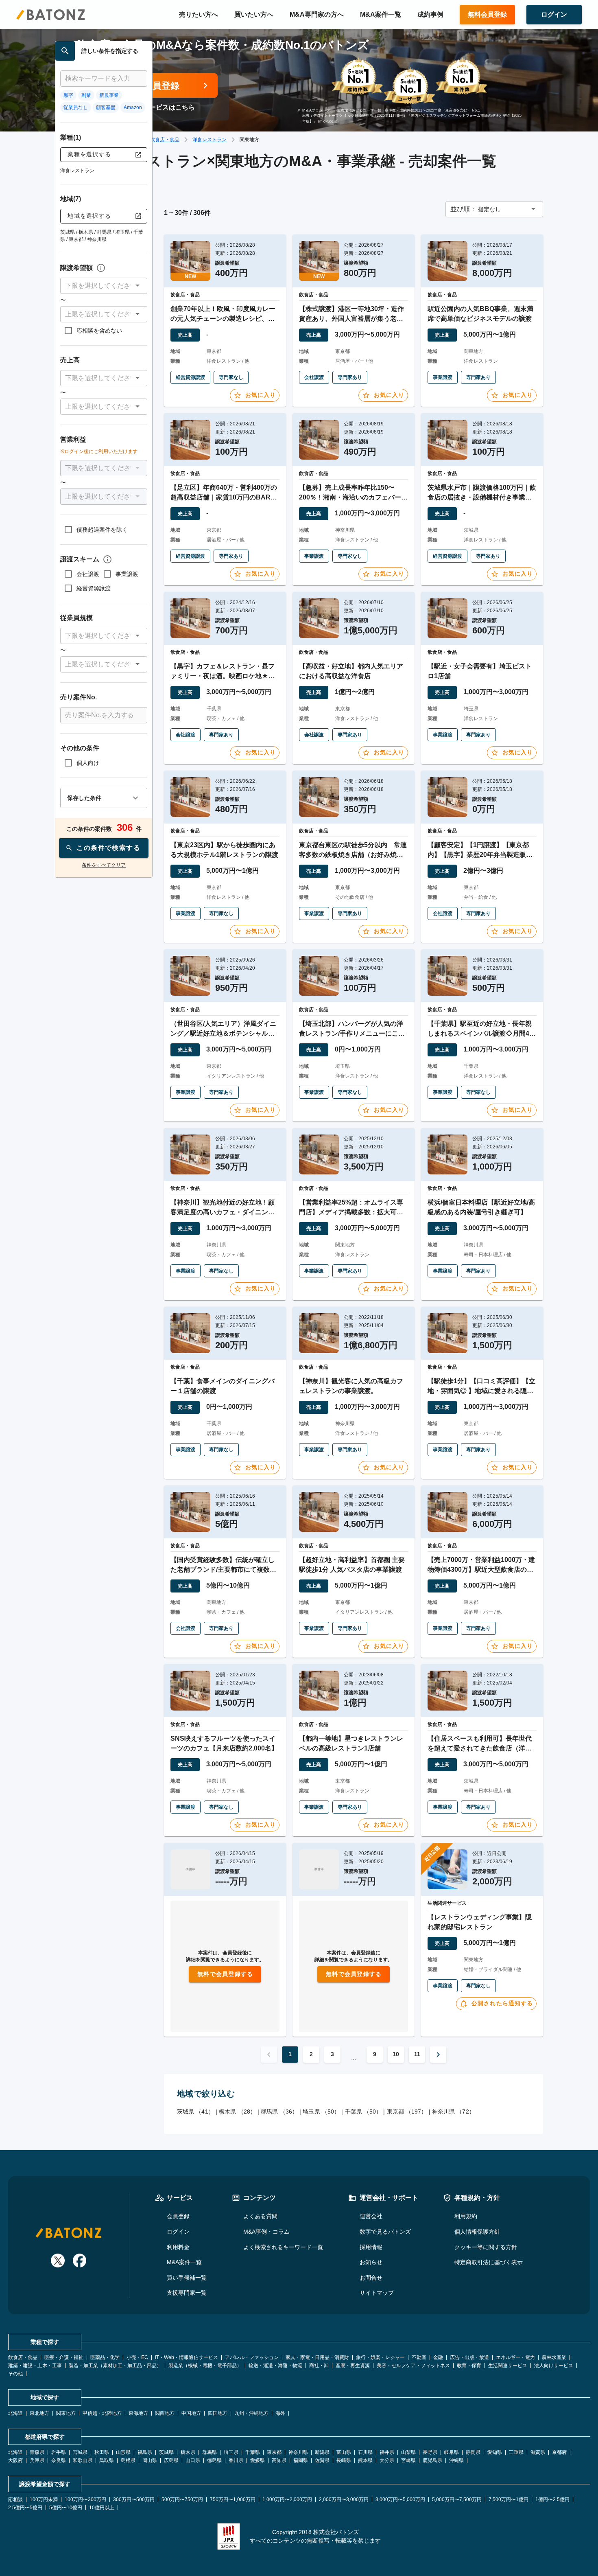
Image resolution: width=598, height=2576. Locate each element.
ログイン (178, 2232)
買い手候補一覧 (187, 2278)
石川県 (365, 2452)
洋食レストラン (210, 140)
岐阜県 (452, 2452)
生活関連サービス (508, 2366)
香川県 (236, 2460)
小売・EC (137, 2357)
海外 (280, 2413)
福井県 (387, 2452)
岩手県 (59, 2452)
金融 (438, 2357)
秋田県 (102, 2452)
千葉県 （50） (363, 2112)
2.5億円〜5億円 (25, 2508)
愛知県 (495, 2452)
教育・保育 (469, 2366)
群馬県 (210, 2452)
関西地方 (165, 2413)
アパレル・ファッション (252, 2357)
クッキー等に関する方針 (486, 2247)
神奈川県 (298, 2452)
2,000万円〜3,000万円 (344, 2499)
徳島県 (214, 2460)
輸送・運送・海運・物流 (275, 2366)
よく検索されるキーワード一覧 (283, 2247)
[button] (104, 286)
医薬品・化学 (105, 2357)
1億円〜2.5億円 (552, 2499)
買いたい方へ (254, 14)
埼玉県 (231, 2452)
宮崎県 (408, 2460)
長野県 (430, 2452)
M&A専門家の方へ (317, 14)
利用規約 (466, 2216)
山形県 (123, 2452)
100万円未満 (44, 2499)
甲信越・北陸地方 (102, 2413)
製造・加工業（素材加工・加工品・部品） (115, 2366)
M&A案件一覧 (381, 14)
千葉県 (253, 2452)
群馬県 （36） (279, 2112)
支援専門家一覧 (187, 2293)
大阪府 (15, 2460)
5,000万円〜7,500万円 (457, 2499)
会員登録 (178, 2216)
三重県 (516, 2452)
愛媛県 (258, 2460)
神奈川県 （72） (453, 2112)
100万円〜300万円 (85, 2499)
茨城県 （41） (195, 2112)
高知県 (279, 2460)
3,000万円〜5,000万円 (400, 2499)
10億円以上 (102, 2508)
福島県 (145, 2452)
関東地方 (66, 2413)
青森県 (37, 2452)
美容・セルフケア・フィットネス (413, 2366)
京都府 (559, 2452)
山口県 (193, 2460)
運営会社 (371, 2216)
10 (396, 2054)
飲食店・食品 (165, 140)
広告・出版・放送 (469, 2357)
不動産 (419, 2357)
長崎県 (344, 2460)
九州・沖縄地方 (251, 2413)
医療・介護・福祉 (64, 2357)
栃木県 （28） (237, 2112)
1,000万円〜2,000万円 (287, 2499)
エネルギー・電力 (515, 2357)
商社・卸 (319, 2366)
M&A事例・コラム (266, 2232)
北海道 (15, 2413)
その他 (15, 2374)
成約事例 (430, 14)
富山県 (344, 2452)
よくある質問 (260, 2216)
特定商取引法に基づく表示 (489, 2262)
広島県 (171, 2460)
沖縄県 (456, 2460)
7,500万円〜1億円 (509, 2499)
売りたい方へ (199, 14)
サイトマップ (377, 2293)
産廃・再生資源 (353, 2366)
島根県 (128, 2460)
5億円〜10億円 (66, 2508)
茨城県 (166, 2452)
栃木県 (188, 2452)
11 (417, 2054)
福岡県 (301, 2460)
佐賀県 (322, 2460)
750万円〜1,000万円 (233, 2499)
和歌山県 (83, 2460)
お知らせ (371, 2262)
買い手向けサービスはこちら (153, 107)
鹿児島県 (432, 2460)
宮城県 (80, 2452)
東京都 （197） (407, 2112)
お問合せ (371, 2278)
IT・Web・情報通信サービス (187, 2357)
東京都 (274, 2452)
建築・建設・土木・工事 (35, 2366)
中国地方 (191, 2413)
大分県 (387, 2460)
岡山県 (150, 2460)
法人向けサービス (554, 2366)
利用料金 (178, 2247)
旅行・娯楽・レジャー (380, 2357)
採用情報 (371, 2247)
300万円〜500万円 (134, 2499)
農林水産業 (554, 2357)
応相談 (15, 2499)
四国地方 (218, 2413)
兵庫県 (37, 2460)
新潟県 (322, 2452)
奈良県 (59, 2460)
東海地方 (138, 2413)
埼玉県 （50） (321, 2112)
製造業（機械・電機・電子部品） (205, 2366)
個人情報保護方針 (477, 2232)
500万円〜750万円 (182, 2499)
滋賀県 (538, 2452)
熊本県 (365, 2460)
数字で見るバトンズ (385, 2232)
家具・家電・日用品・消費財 (317, 2357)
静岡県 (473, 2452)
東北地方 (39, 2413)
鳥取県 (107, 2460)
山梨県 (408, 2452)
